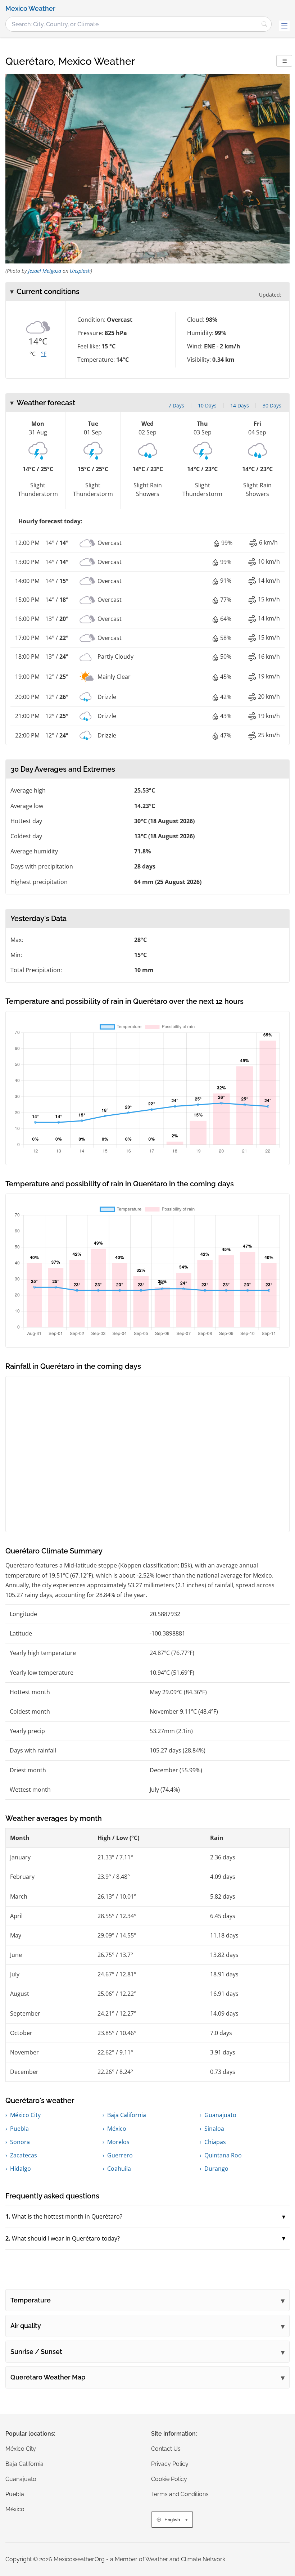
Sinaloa (214, 2129)
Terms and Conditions (180, 2494)
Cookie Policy (169, 2479)
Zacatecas (24, 2155)
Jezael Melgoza (45, 271)
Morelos (118, 2142)
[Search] (264, 24)
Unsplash (80, 271)
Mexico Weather (30, 9)
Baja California (127, 2115)
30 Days (272, 405)
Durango (216, 2169)
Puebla (19, 2129)
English (172, 2520)
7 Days (176, 405)
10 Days (207, 405)
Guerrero (120, 2155)
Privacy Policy (170, 2464)
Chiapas (215, 2142)
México (117, 2129)
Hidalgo (21, 2169)
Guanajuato (220, 2115)
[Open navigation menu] (284, 26)
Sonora (20, 2142)
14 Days (240, 405)
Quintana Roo (223, 2155)
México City (25, 2115)
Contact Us (166, 2449)
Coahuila (119, 2169)
